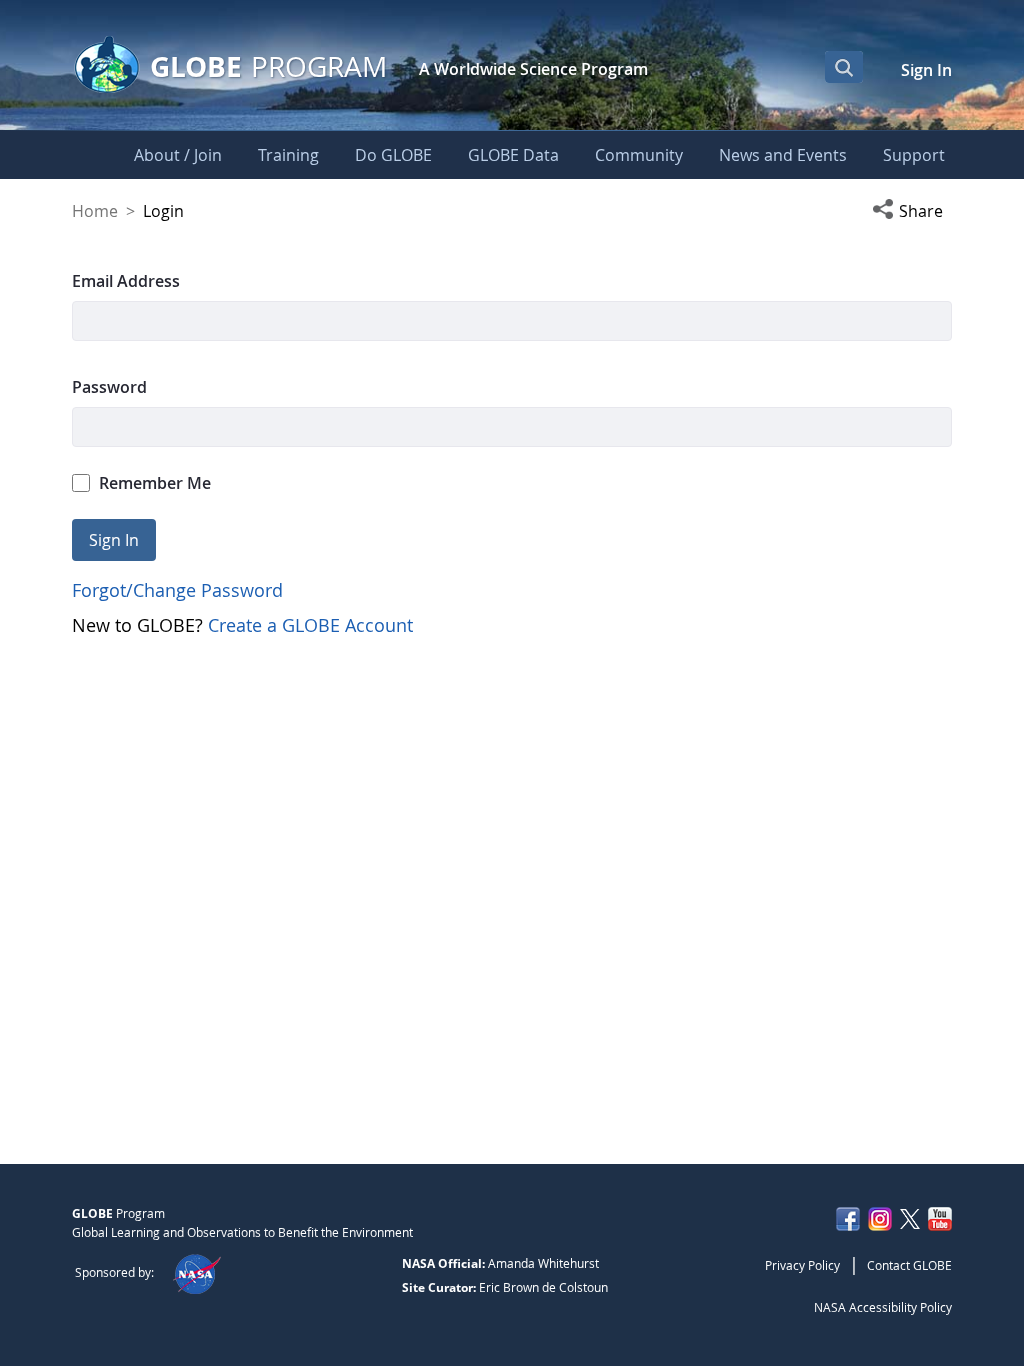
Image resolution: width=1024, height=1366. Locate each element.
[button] (912, 211)
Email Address (126, 281)
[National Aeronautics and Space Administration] (196, 1272)
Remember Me (155, 483)
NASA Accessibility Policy (883, 1307)
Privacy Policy (802, 1265)
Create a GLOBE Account (310, 625)
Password (109, 387)
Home (95, 211)
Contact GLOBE (909, 1265)
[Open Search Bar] (844, 67)
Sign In (926, 70)
